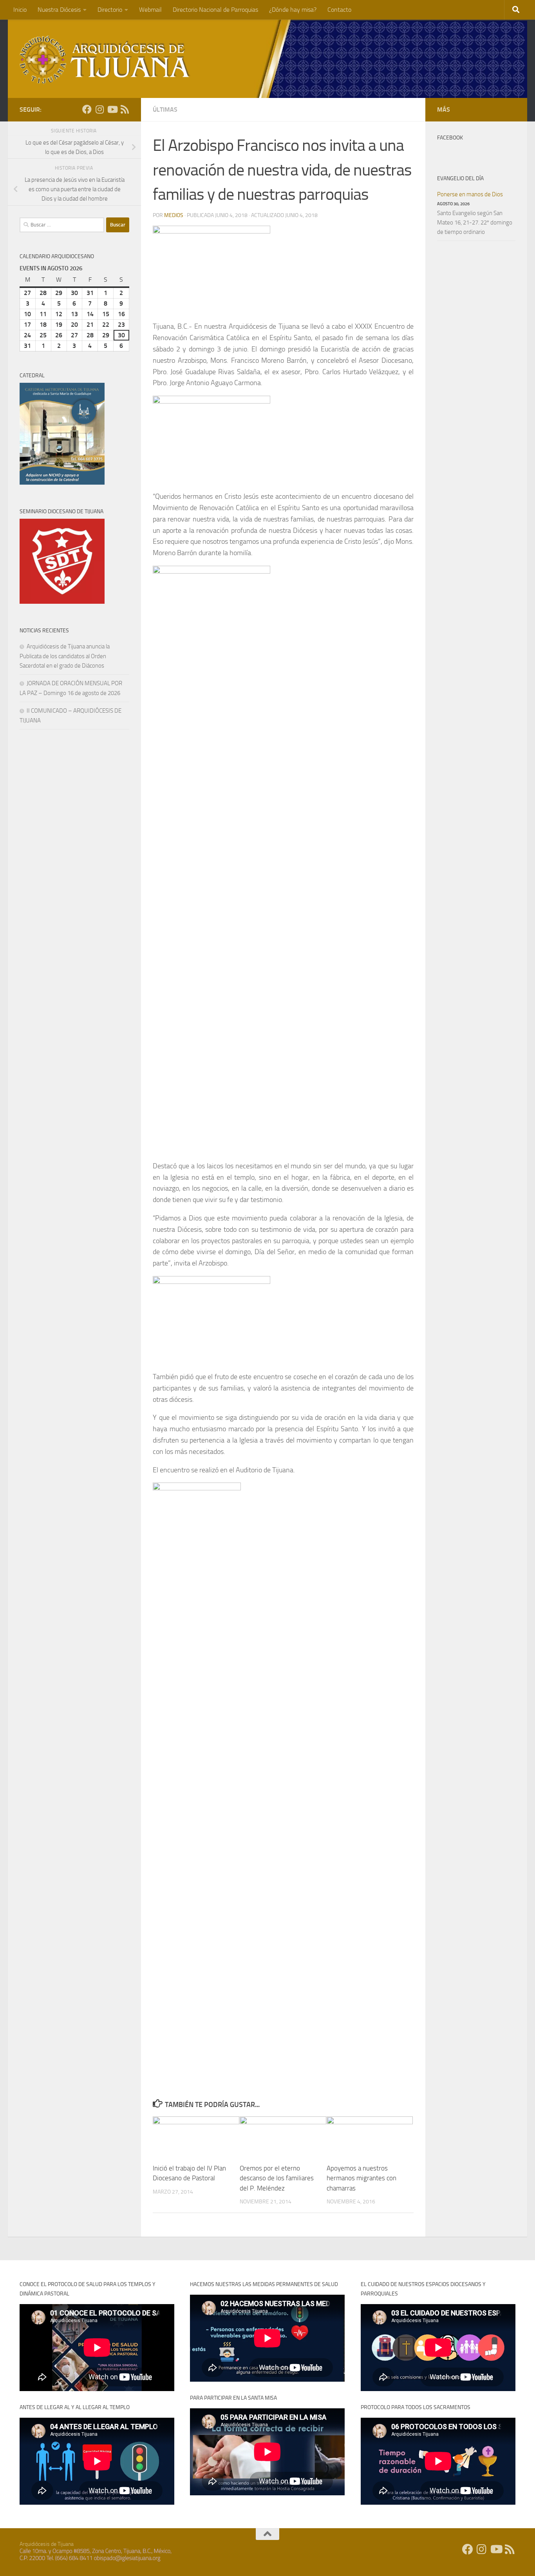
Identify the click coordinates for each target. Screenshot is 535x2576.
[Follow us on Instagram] (99, 109)
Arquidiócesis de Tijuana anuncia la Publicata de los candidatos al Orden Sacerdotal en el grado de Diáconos (65, 656)
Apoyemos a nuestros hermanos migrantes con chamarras (361, 2178)
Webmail (150, 10)
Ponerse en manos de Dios (470, 194)
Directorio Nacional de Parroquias (215, 10)
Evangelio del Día (460, 178)
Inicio (20, 10)
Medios (174, 215)
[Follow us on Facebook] (87, 109)
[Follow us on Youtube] (112, 109)
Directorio (110, 10)
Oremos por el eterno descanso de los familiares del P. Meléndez (277, 2178)
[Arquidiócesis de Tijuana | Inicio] (105, 60)
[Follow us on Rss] (125, 109)
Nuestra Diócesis (59, 10)
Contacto (339, 10)
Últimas (165, 110)
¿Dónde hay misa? (293, 10)
